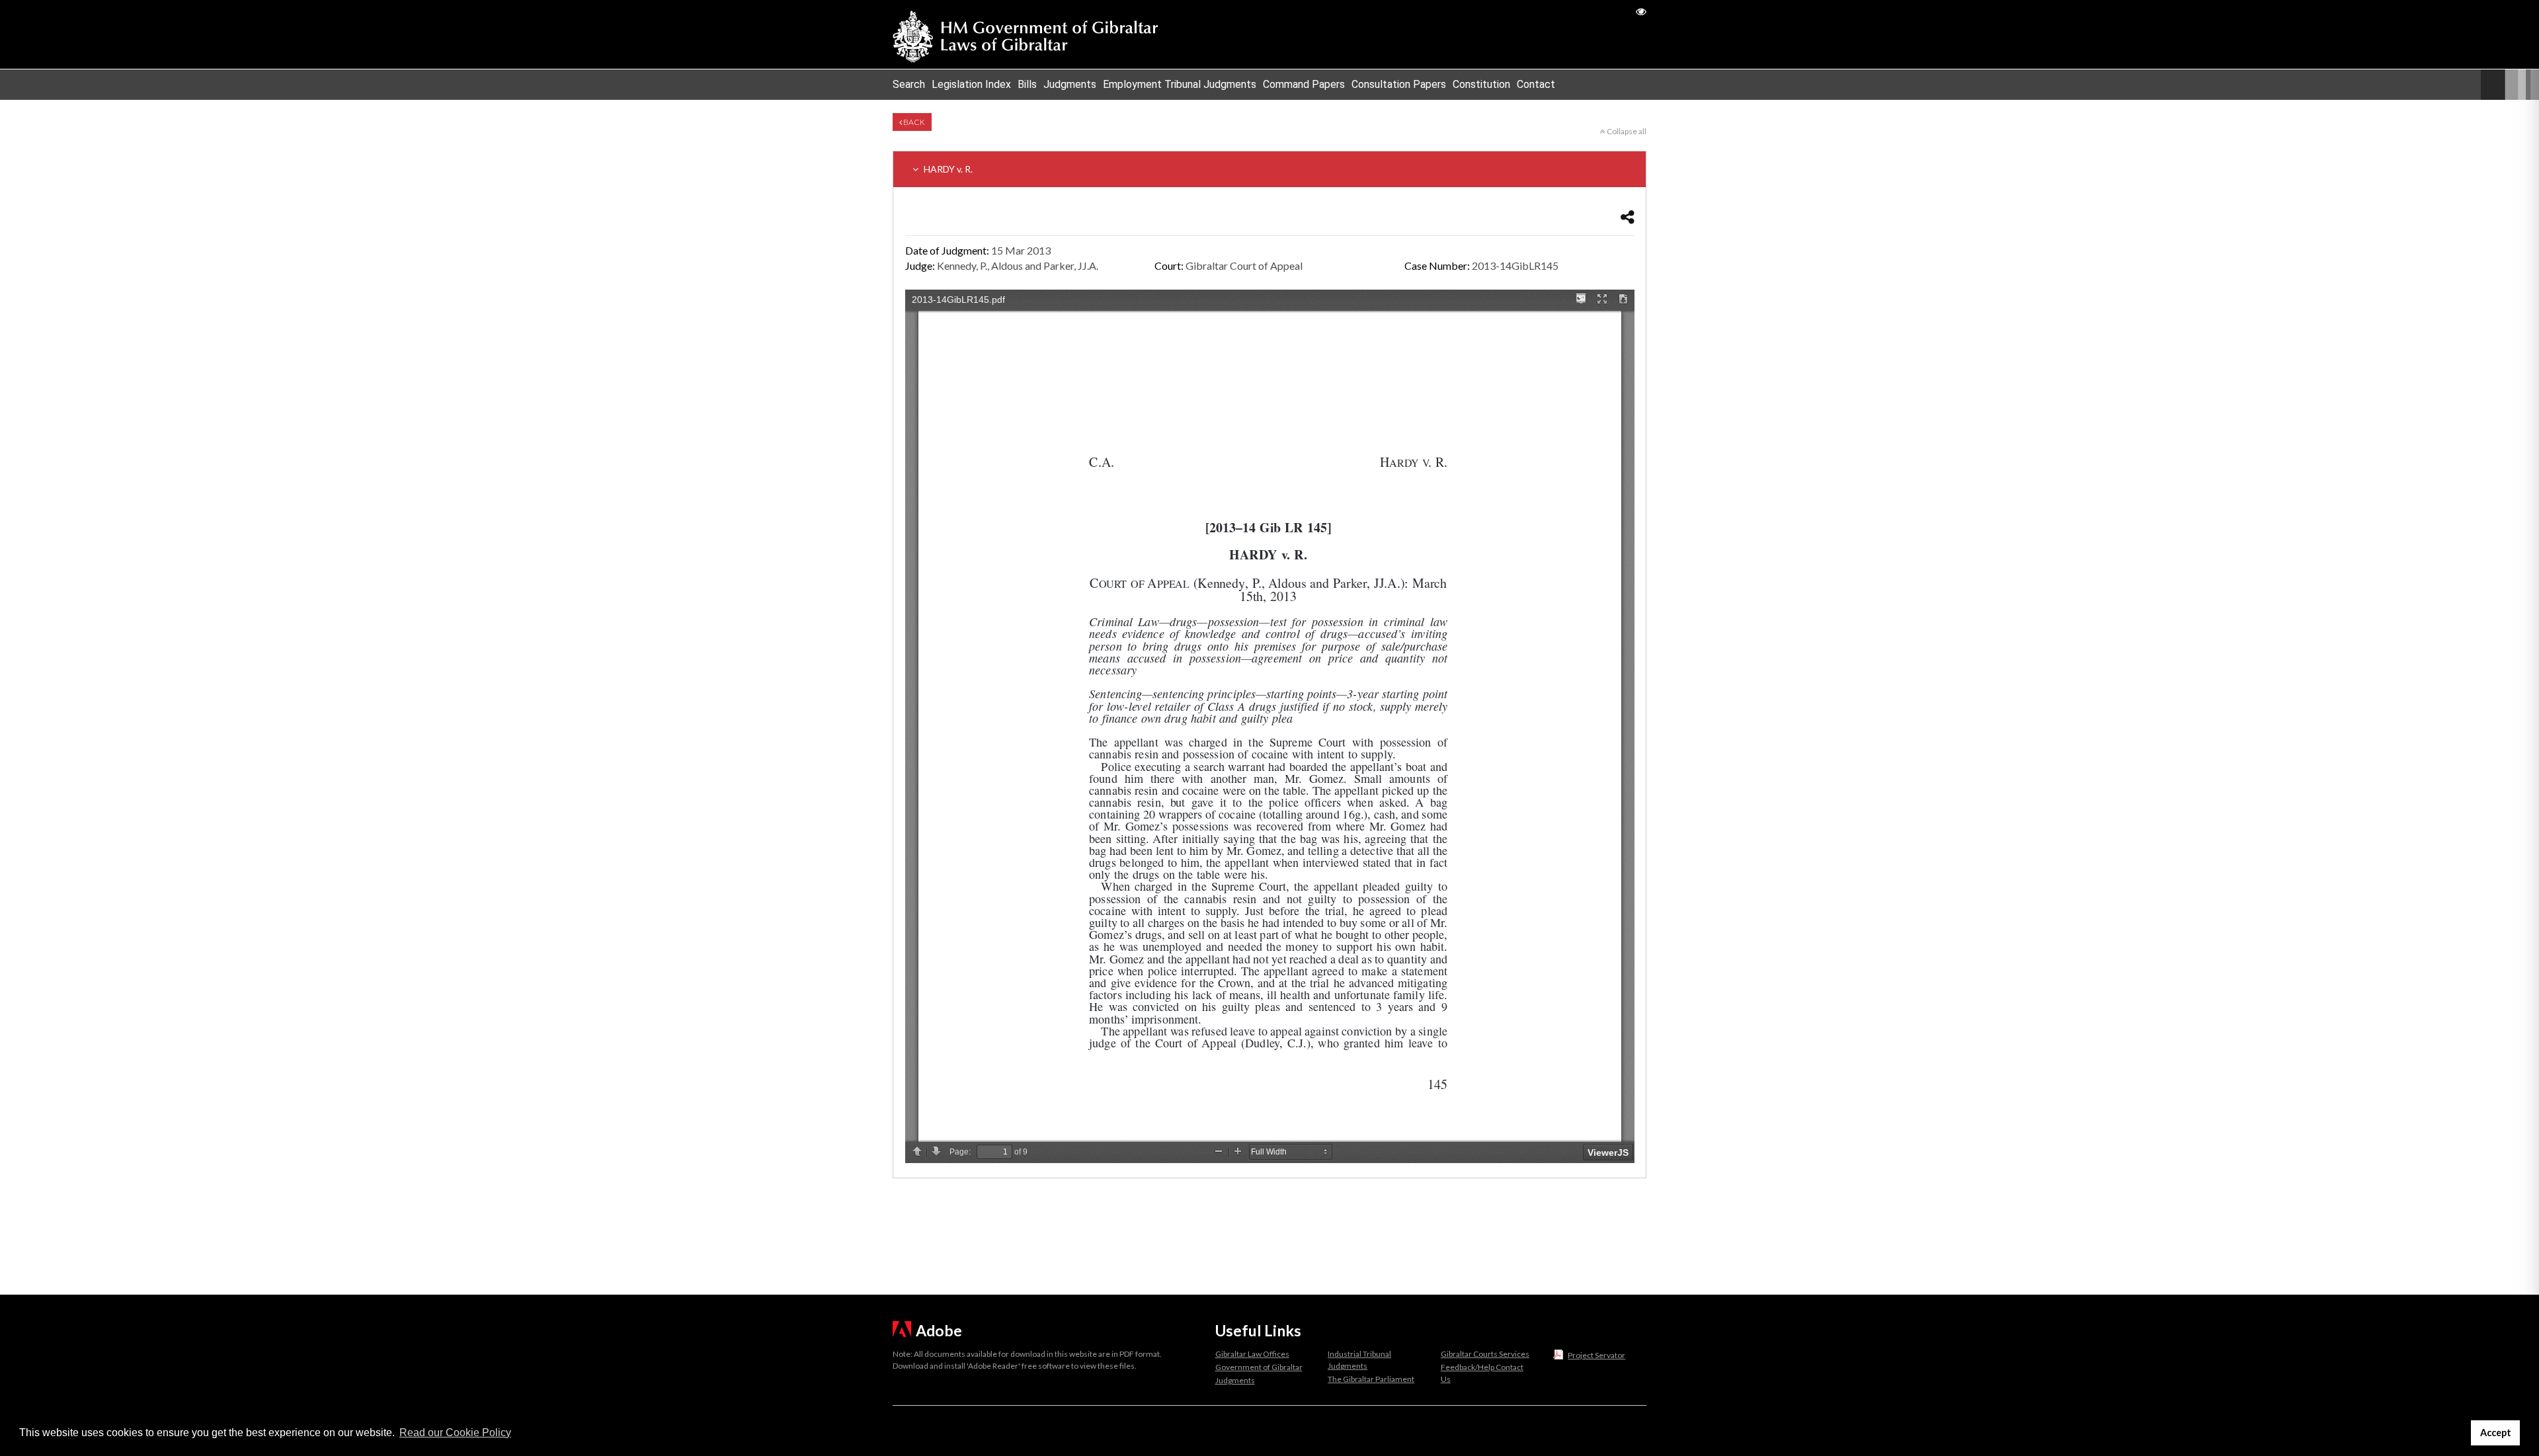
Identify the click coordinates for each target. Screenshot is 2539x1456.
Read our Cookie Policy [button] (455, 1433)
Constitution (1481, 84)
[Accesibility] (1641, 11)
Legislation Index (971, 84)
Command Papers (1304, 84)
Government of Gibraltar (1259, 1367)
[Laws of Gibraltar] (1026, 34)
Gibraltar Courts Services (1485, 1354)
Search (909, 84)
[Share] (1628, 217)
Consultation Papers (1399, 84)
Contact (1536, 84)
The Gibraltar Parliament (1371, 1379)
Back (913, 122)
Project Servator (1596, 1355)
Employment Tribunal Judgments (1180, 84)
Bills (1027, 84)
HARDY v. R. (947, 169)
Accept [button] (2496, 1433)
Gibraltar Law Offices (1252, 1354)
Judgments (1070, 84)
